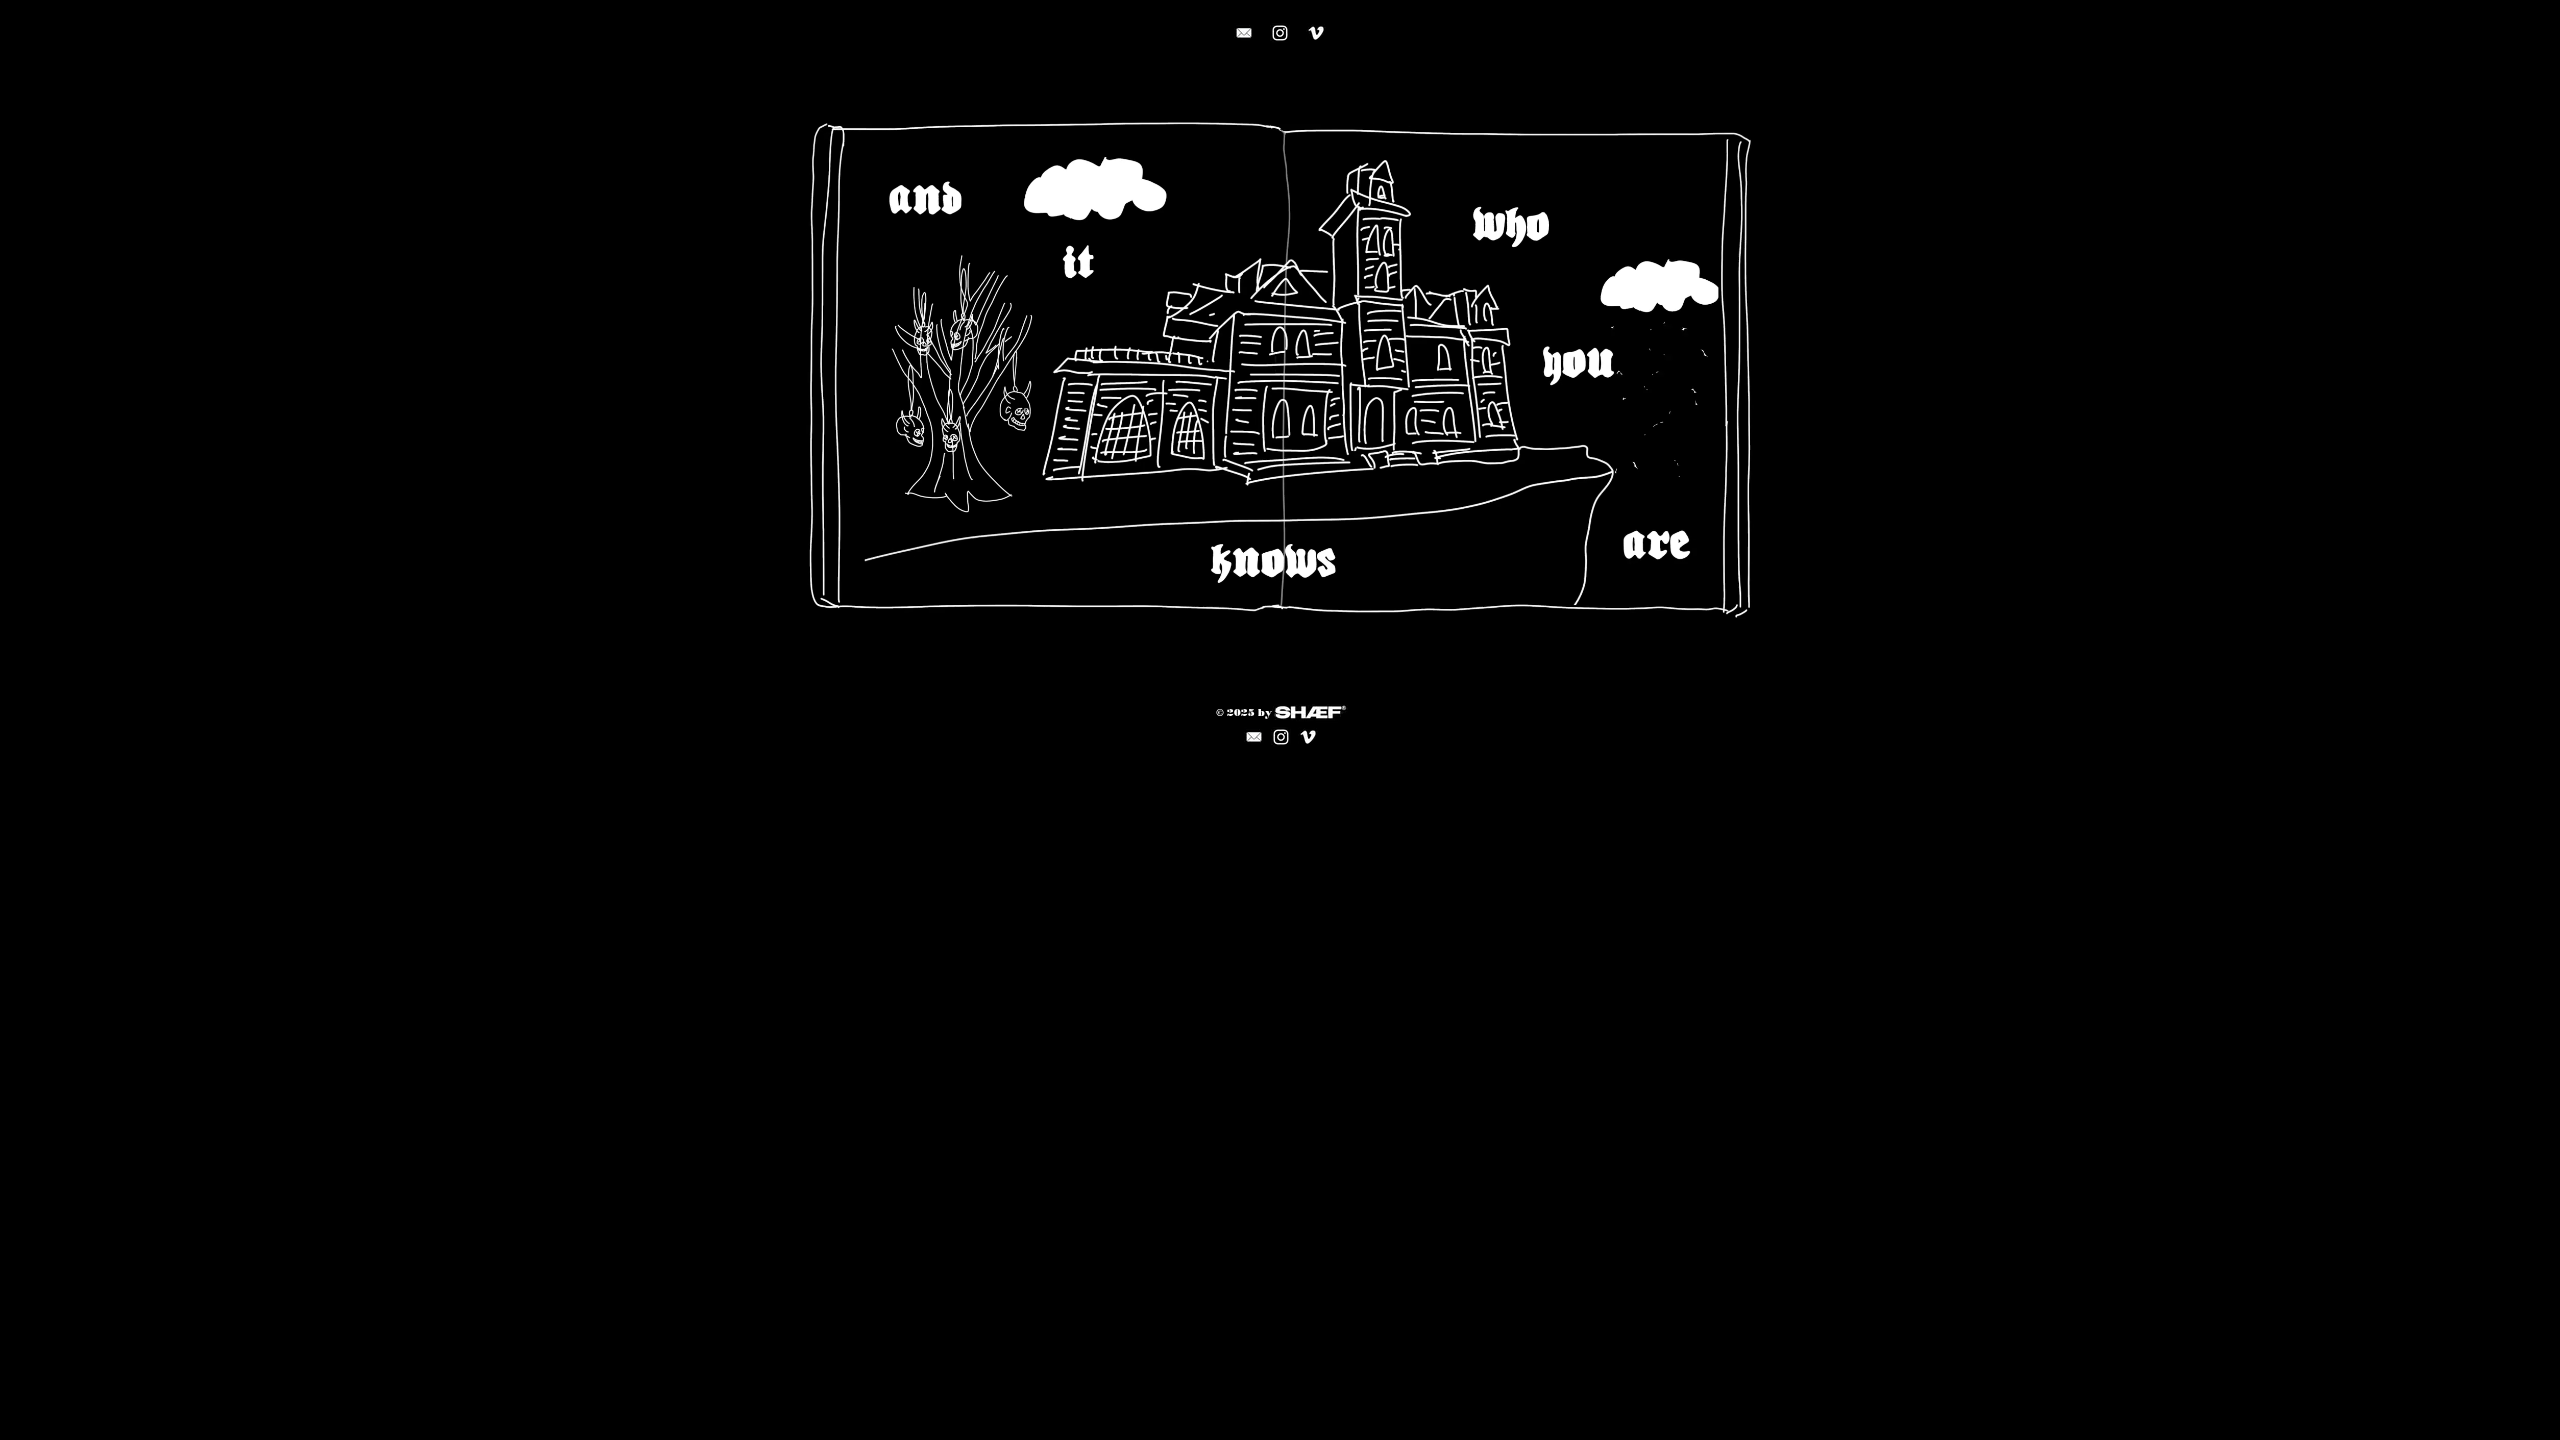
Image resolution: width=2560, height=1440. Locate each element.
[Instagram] (1280, 33)
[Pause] (816, 615)
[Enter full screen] (1743, 615)
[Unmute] (850, 615)
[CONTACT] (1244, 33)
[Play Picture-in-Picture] (1709, 615)
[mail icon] (1254, 737)
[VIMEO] (1316, 33)
